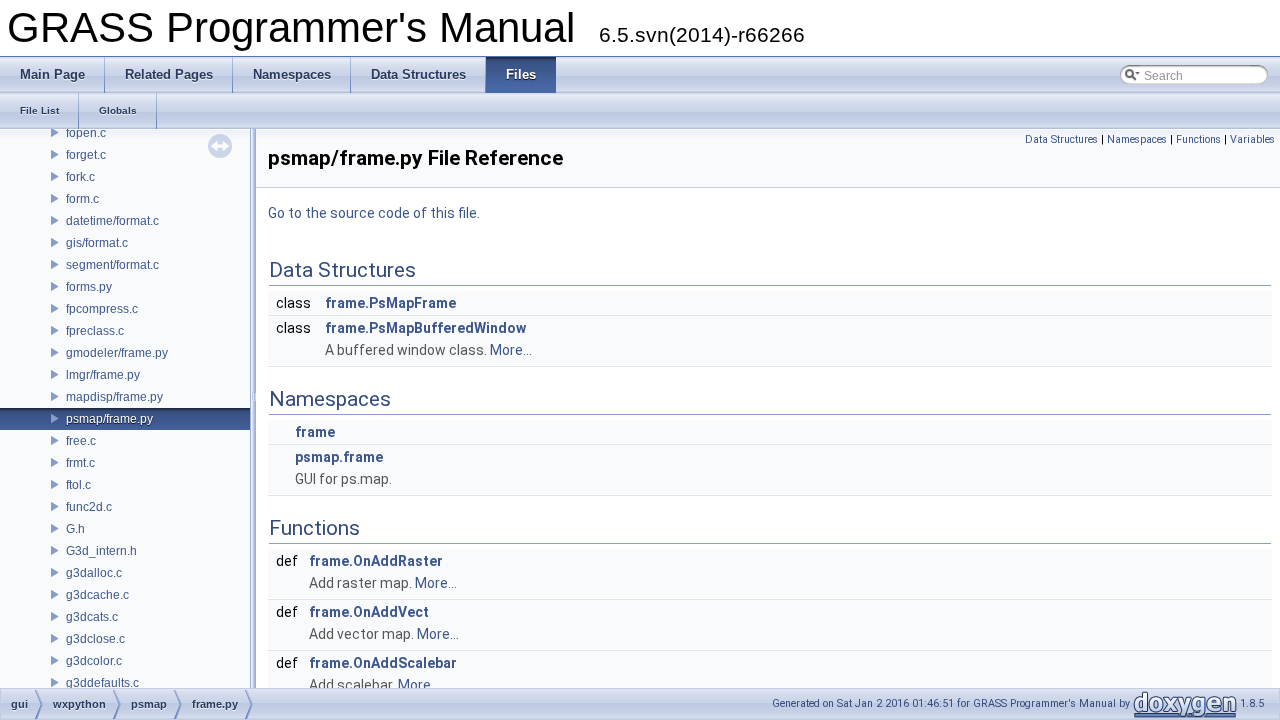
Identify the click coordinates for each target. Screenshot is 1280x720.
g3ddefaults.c (102, 683)
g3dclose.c (95, 639)
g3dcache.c (97, 595)
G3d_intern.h (101, 551)
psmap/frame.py (109, 419)
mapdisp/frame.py (114, 397)
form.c (82, 199)
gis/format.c (97, 243)
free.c (81, 441)
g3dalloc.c (94, 573)
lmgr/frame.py (103, 375)
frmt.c (80, 463)
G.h (75, 529)
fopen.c (86, 133)
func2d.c (89, 507)
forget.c (86, 155)
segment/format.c (112, 265)
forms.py (89, 287)
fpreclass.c (95, 331)
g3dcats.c (92, 617)
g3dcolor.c (94, 661)
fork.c (80, 177)
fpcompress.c (102, 309)
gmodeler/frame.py (117, 353)
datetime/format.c (112, 221)
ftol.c (78, 485)
